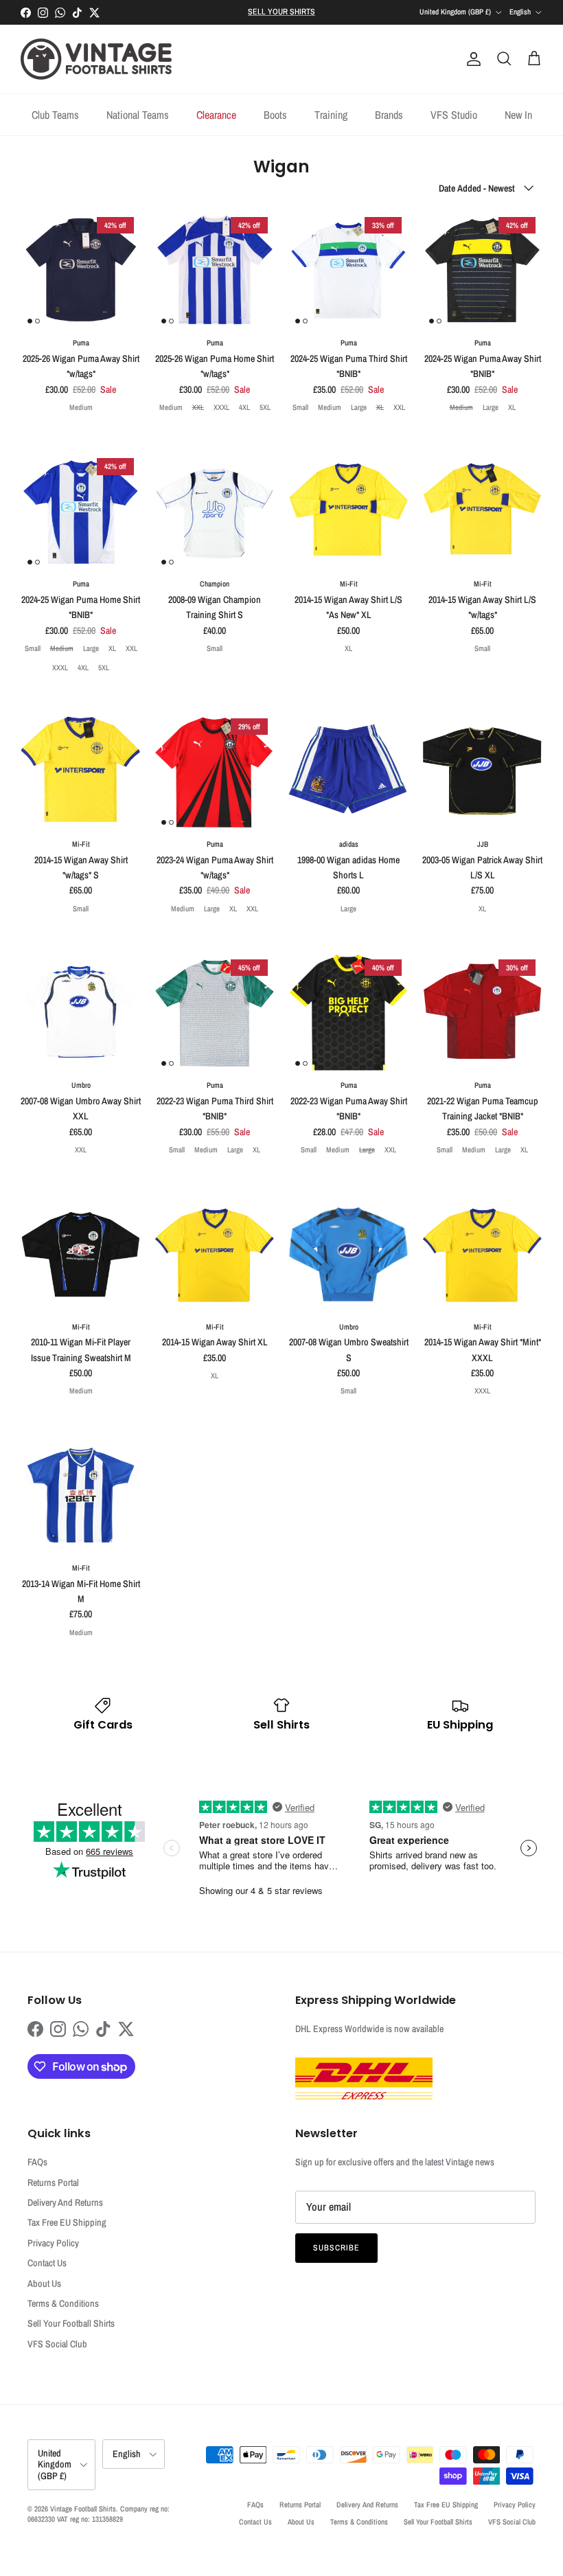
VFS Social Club (57, 2344)
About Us (44, 2283)
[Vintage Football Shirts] (96, 59)
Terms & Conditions (63, 2303)
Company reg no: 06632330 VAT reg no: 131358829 (99, 2514)
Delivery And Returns (65, 2202)
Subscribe (336, 2248)
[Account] (471, 59)
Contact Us (47, 2263)
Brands (389, 115)
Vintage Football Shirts (83, 2509)
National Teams (138, 115)
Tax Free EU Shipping (67, 2222)
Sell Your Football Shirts (71, 2323)
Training (331, 115)
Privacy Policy (53, 2243)
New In (518, 115)
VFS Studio (454, 115)
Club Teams (55, 115)
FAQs (37, 2162)
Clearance (216, 115)
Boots (275, 115)
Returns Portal (53, 2182)
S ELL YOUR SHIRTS (281, 12)
